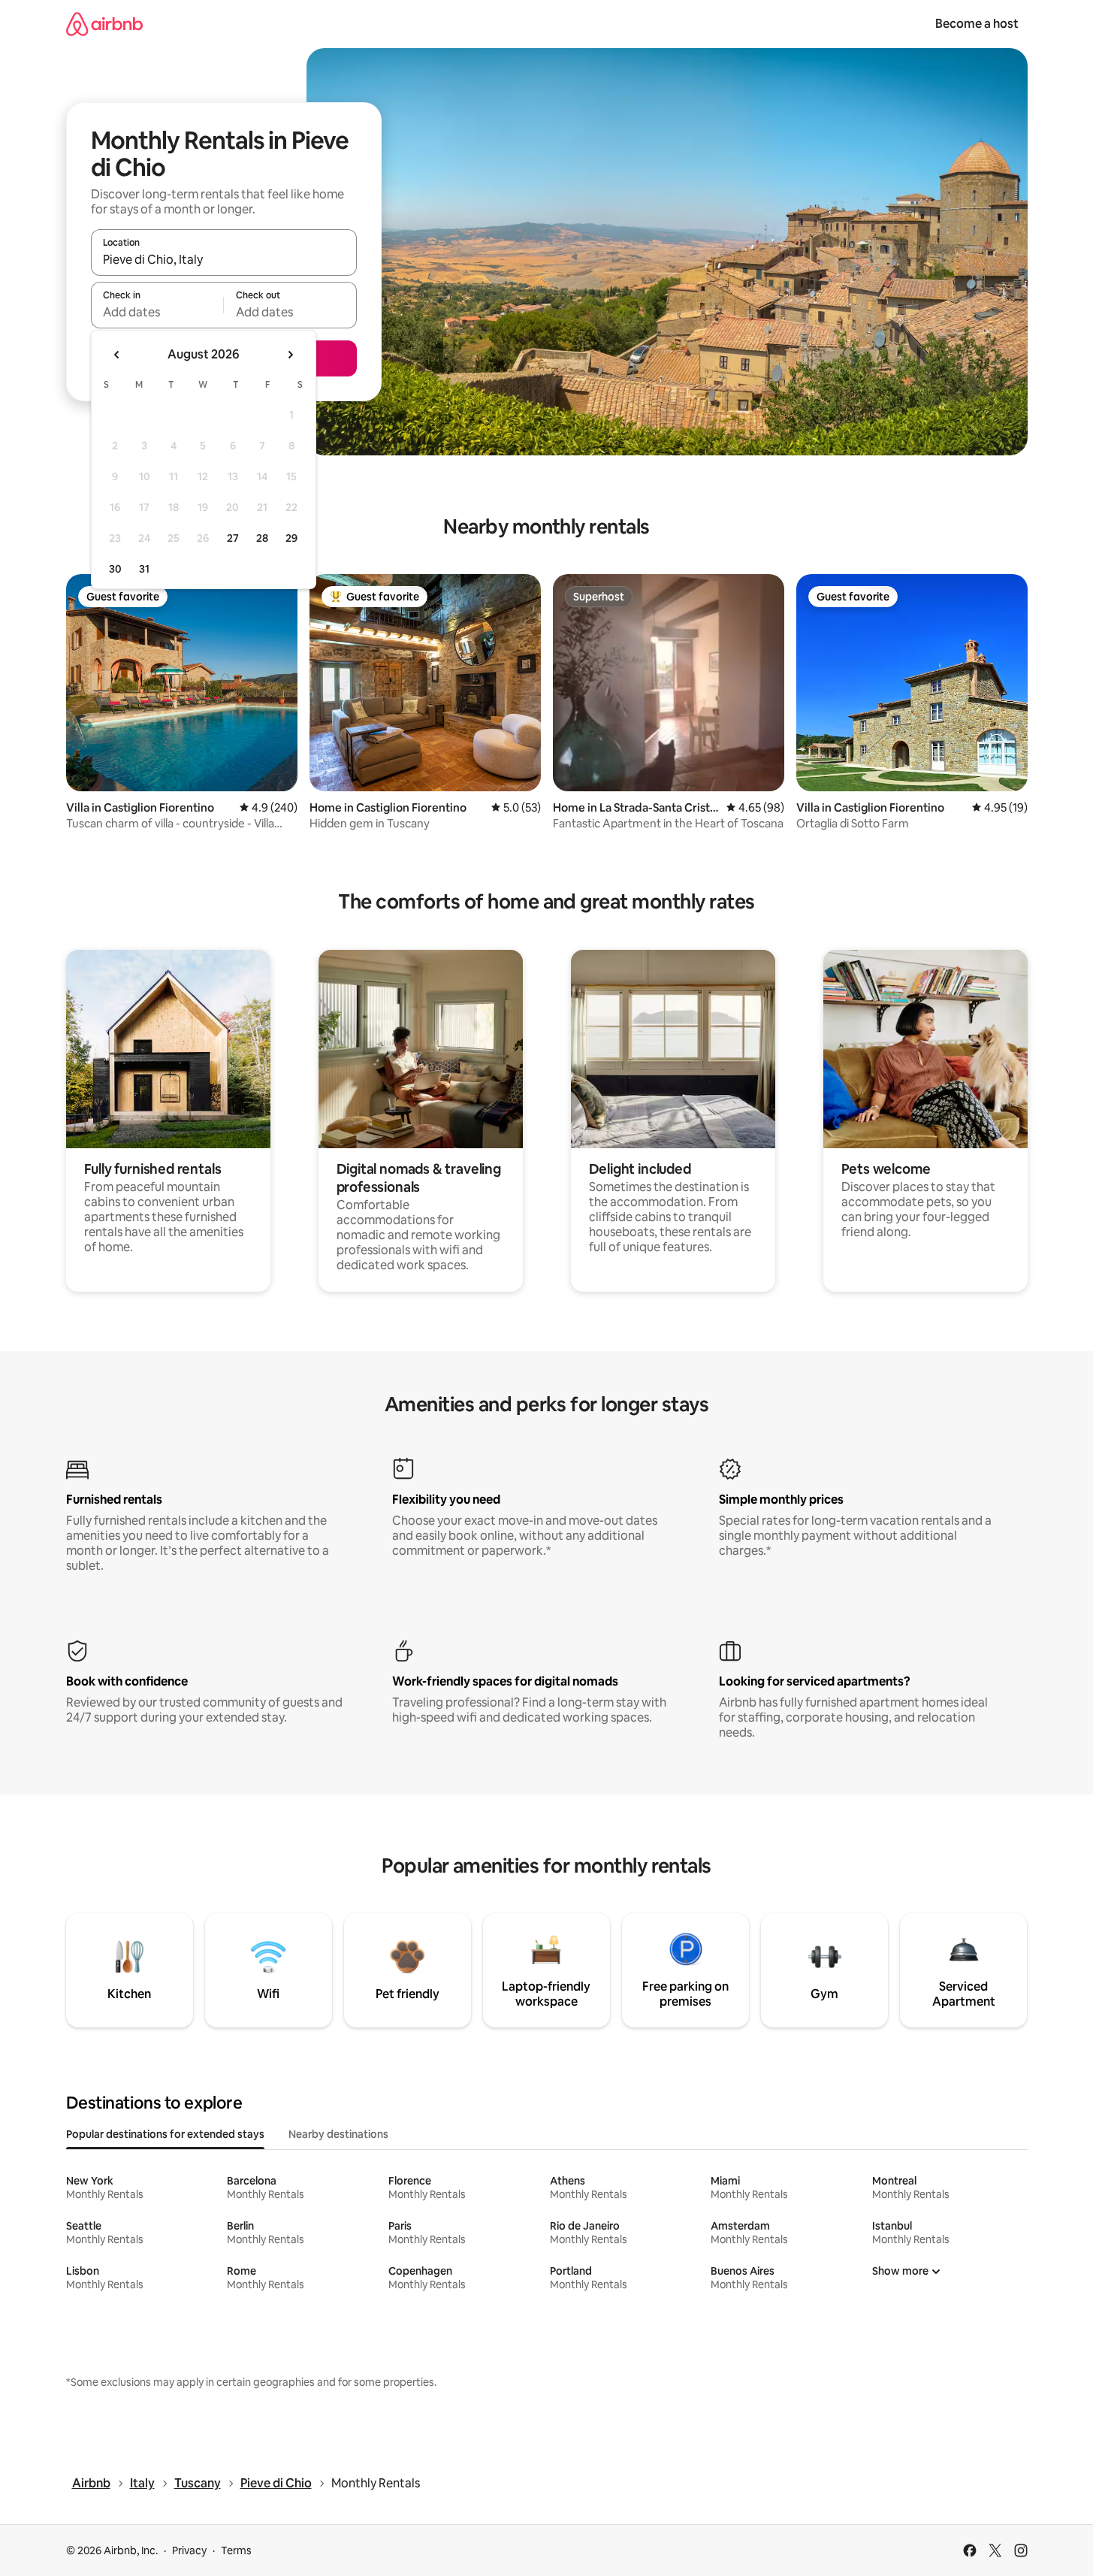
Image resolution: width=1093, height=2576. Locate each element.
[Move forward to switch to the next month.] (290, 355)
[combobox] (224, 259)
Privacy (189, 2550)
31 (144, 569)
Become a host (977, 24)
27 (233, 538)
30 (115, 569)
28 (262, 538)
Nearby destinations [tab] (338, 2134)
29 (291, 538)
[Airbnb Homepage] (104, 24)
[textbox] (157, 312)
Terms (236, 2550)
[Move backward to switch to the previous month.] (117, 355)
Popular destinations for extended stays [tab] (165, 2134)
